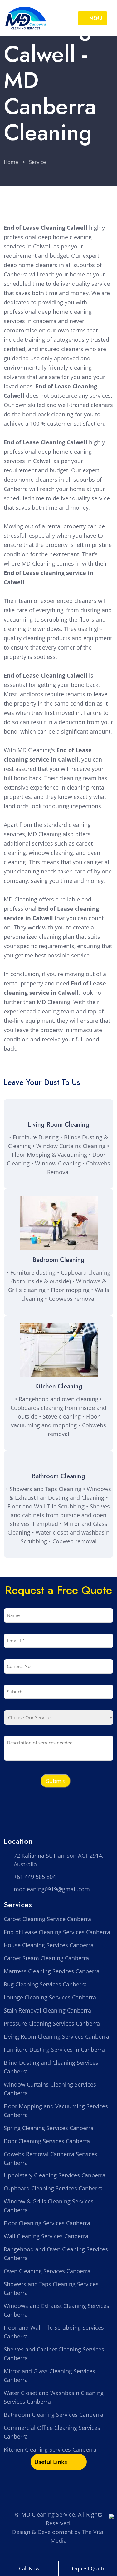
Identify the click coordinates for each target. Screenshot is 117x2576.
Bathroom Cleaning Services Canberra (54, 2415)
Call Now (29, 2569)
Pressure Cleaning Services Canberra (52, 2023)
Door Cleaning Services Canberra (47, 2141)
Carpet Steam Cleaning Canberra (46, 1958)
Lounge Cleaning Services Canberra (50, 1997)
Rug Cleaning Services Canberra (45, 1984)
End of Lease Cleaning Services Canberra (57, 1932)
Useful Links (51, 2462)
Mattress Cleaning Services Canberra (52, 1971)
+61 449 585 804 (35, 1877)
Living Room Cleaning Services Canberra (56, 2036)
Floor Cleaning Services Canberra (47, 2223)
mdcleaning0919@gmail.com (52, 1889)
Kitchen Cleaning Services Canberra (50, 2449)
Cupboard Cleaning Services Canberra (53, 2188)
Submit (56, 1781)
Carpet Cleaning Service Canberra (47, 1919)
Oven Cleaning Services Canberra (47, 2271)
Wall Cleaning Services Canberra (46, 2236)
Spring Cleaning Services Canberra (49, 2128)
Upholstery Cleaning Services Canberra (55, 2175)
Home (11, 162)
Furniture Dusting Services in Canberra (54, 2050)
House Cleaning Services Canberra (49, 1945)
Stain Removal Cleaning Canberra (47, 2010)
